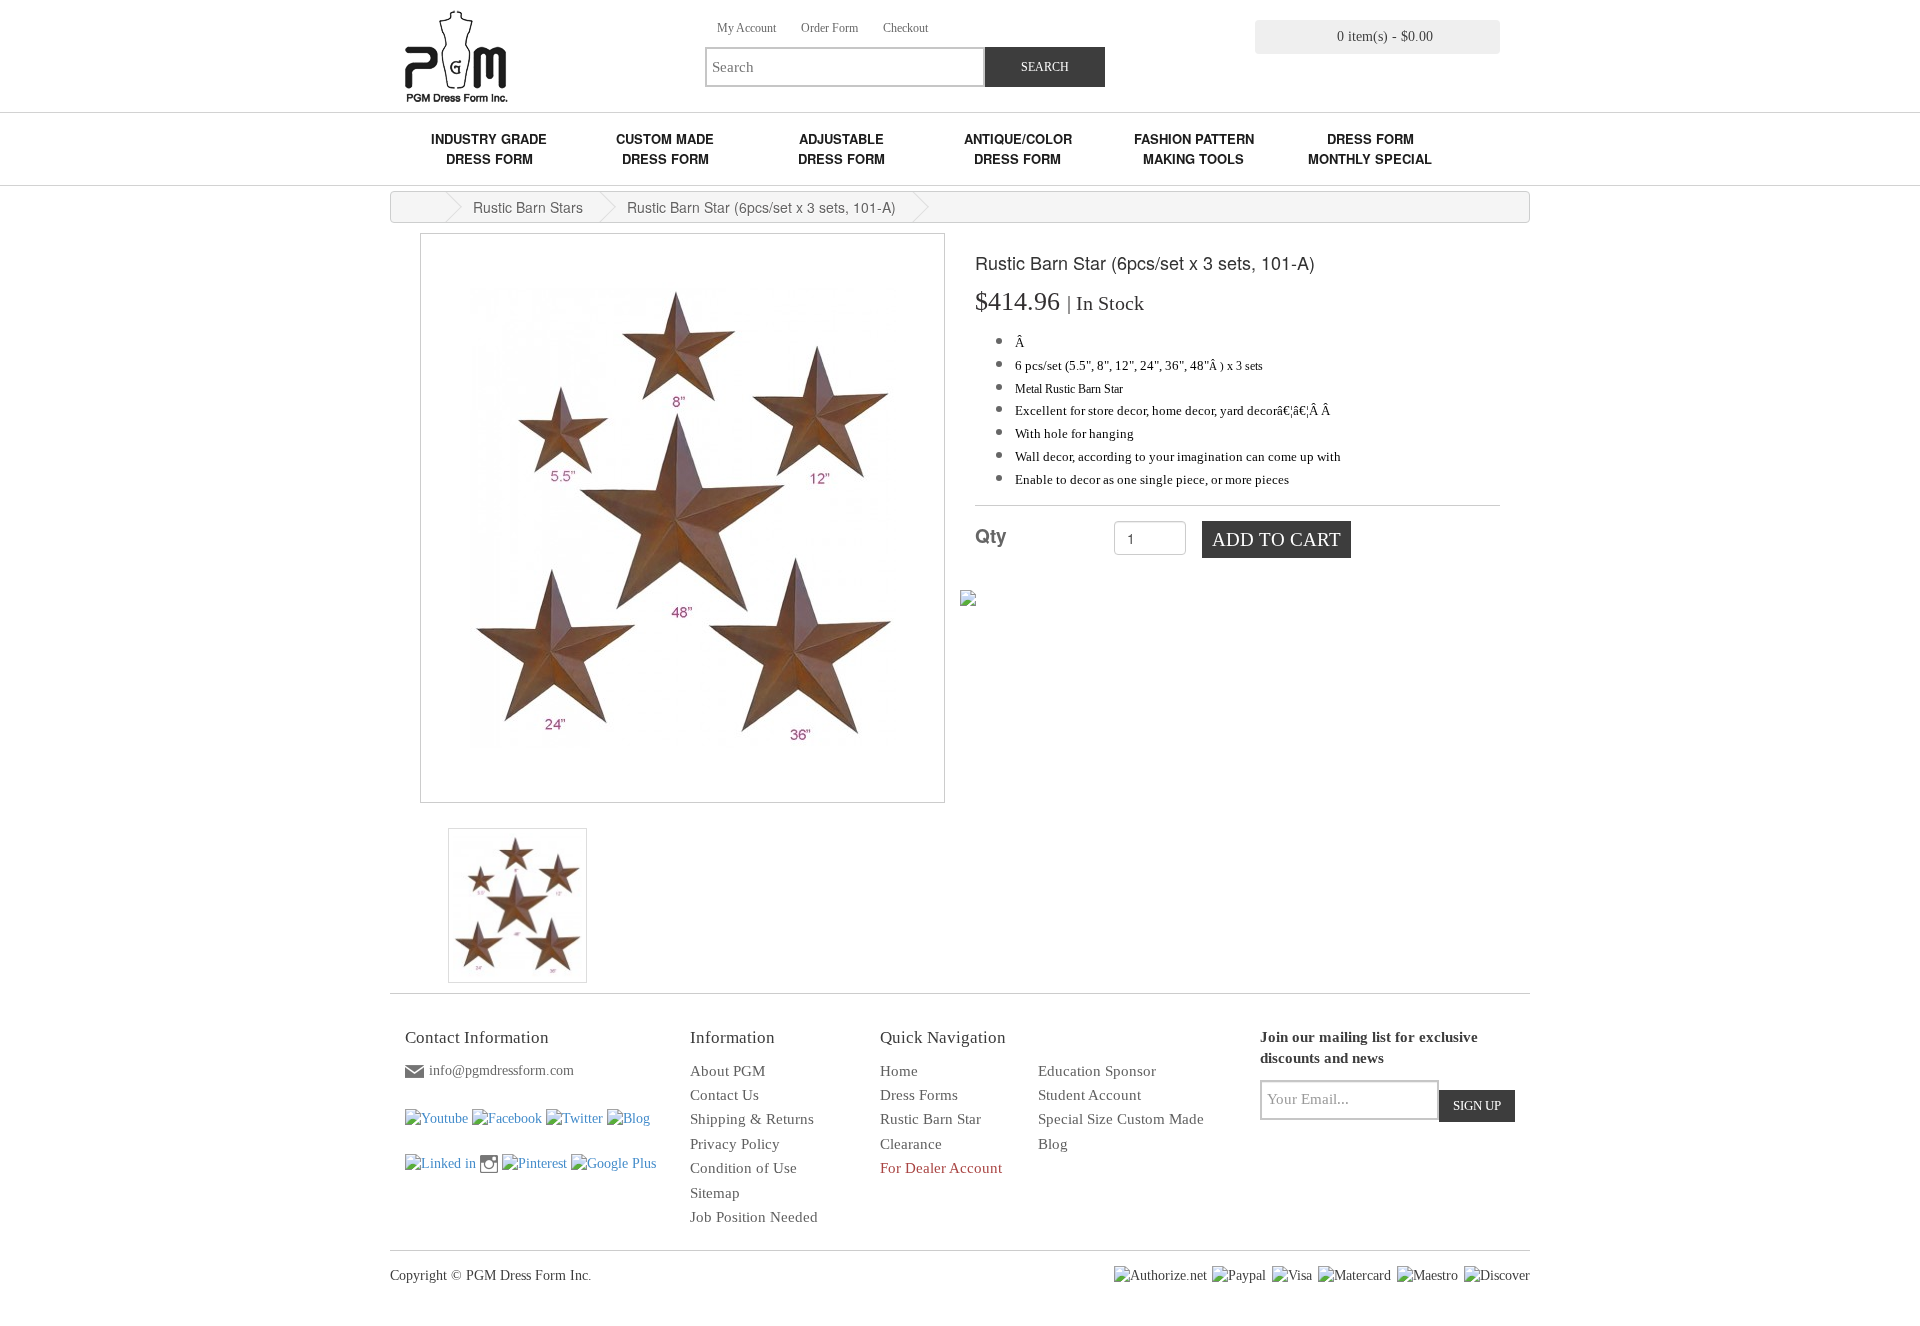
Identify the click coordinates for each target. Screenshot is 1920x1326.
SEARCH (1045, 67)
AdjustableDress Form (841, 148)
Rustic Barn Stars (528, 207)
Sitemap (715, 1193)
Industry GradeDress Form (489, 148)
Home (899, 1071)
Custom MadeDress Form (665, 148)
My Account (745, 28)
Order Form (828, 28)
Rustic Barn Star (930, 1119)
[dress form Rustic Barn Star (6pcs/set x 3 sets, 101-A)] (517, 905)
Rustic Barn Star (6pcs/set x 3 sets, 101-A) (761, 207)
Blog (1053, 1144)
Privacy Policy (735, 1144)
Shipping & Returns (752, 1119)
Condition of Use (743, 1168)
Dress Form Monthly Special (1370, 148)
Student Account (1089, 1095)
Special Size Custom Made (1121, 1119)
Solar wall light (1156, 1168)
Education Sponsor (1097, 1071)
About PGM (727, 1071)
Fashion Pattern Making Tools (1194, 148)
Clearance (911, 1144)
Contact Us (724, 1095)
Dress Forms (919, 1095)
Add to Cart (1276, 539)
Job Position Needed (754, 1217)
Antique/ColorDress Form (1018, 148)
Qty (991, 535)
